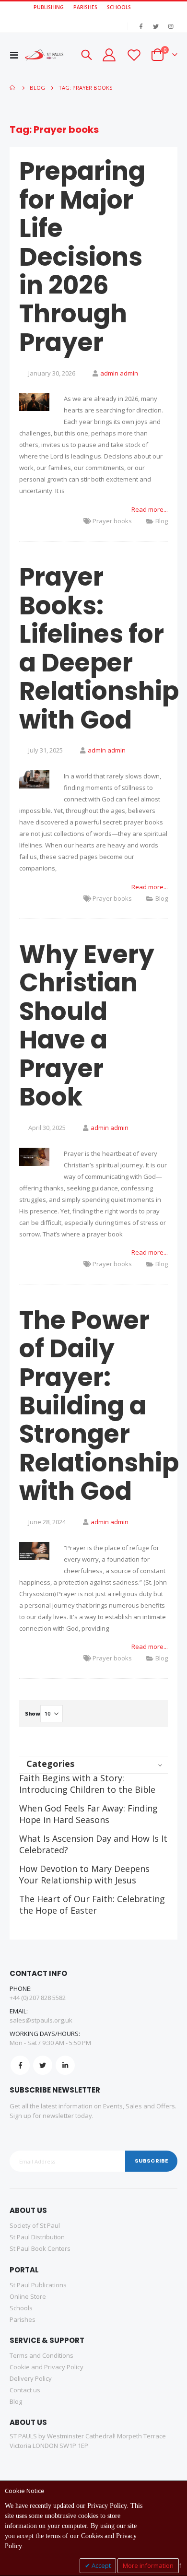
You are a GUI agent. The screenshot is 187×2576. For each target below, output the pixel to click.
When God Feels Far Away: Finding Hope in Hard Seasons (88, 1814)
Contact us (25, 2390)
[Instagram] (171, 26)
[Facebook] (141, 26)
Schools (21, 2308)
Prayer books (112, 521)
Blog (162, 521)
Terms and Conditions (41, 2355)
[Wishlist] (133, 55)
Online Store (28, 2296)
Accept (100, 2565)
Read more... (150, 509)
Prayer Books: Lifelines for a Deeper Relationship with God (99, 648)
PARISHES (85, 7)
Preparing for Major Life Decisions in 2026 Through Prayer (82, 257)
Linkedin (65, 2065)
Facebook (20, 2065)
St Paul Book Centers (40, 2248)
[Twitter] (156, 26)
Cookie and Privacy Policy (47, 2367)
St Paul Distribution (37, 2237)
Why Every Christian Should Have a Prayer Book (87, 1025)
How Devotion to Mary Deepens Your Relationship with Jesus (84, 1874)
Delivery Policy (31, 2378)
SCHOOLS (119, 7)
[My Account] (109, 55)
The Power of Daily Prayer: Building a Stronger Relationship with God (99, 1406)
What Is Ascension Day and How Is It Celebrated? (93, 1844)
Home (13, 88)
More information (148, 2565)
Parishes (23, 2319)
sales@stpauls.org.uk (41, 2020)
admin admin (119, 373)
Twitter (43, 2065)
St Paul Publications (38, 2285)
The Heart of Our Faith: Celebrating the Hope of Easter (92, 1905)
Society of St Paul (35, 2225)
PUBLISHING (49, 7)
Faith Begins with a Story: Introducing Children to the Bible (87, 1784)
